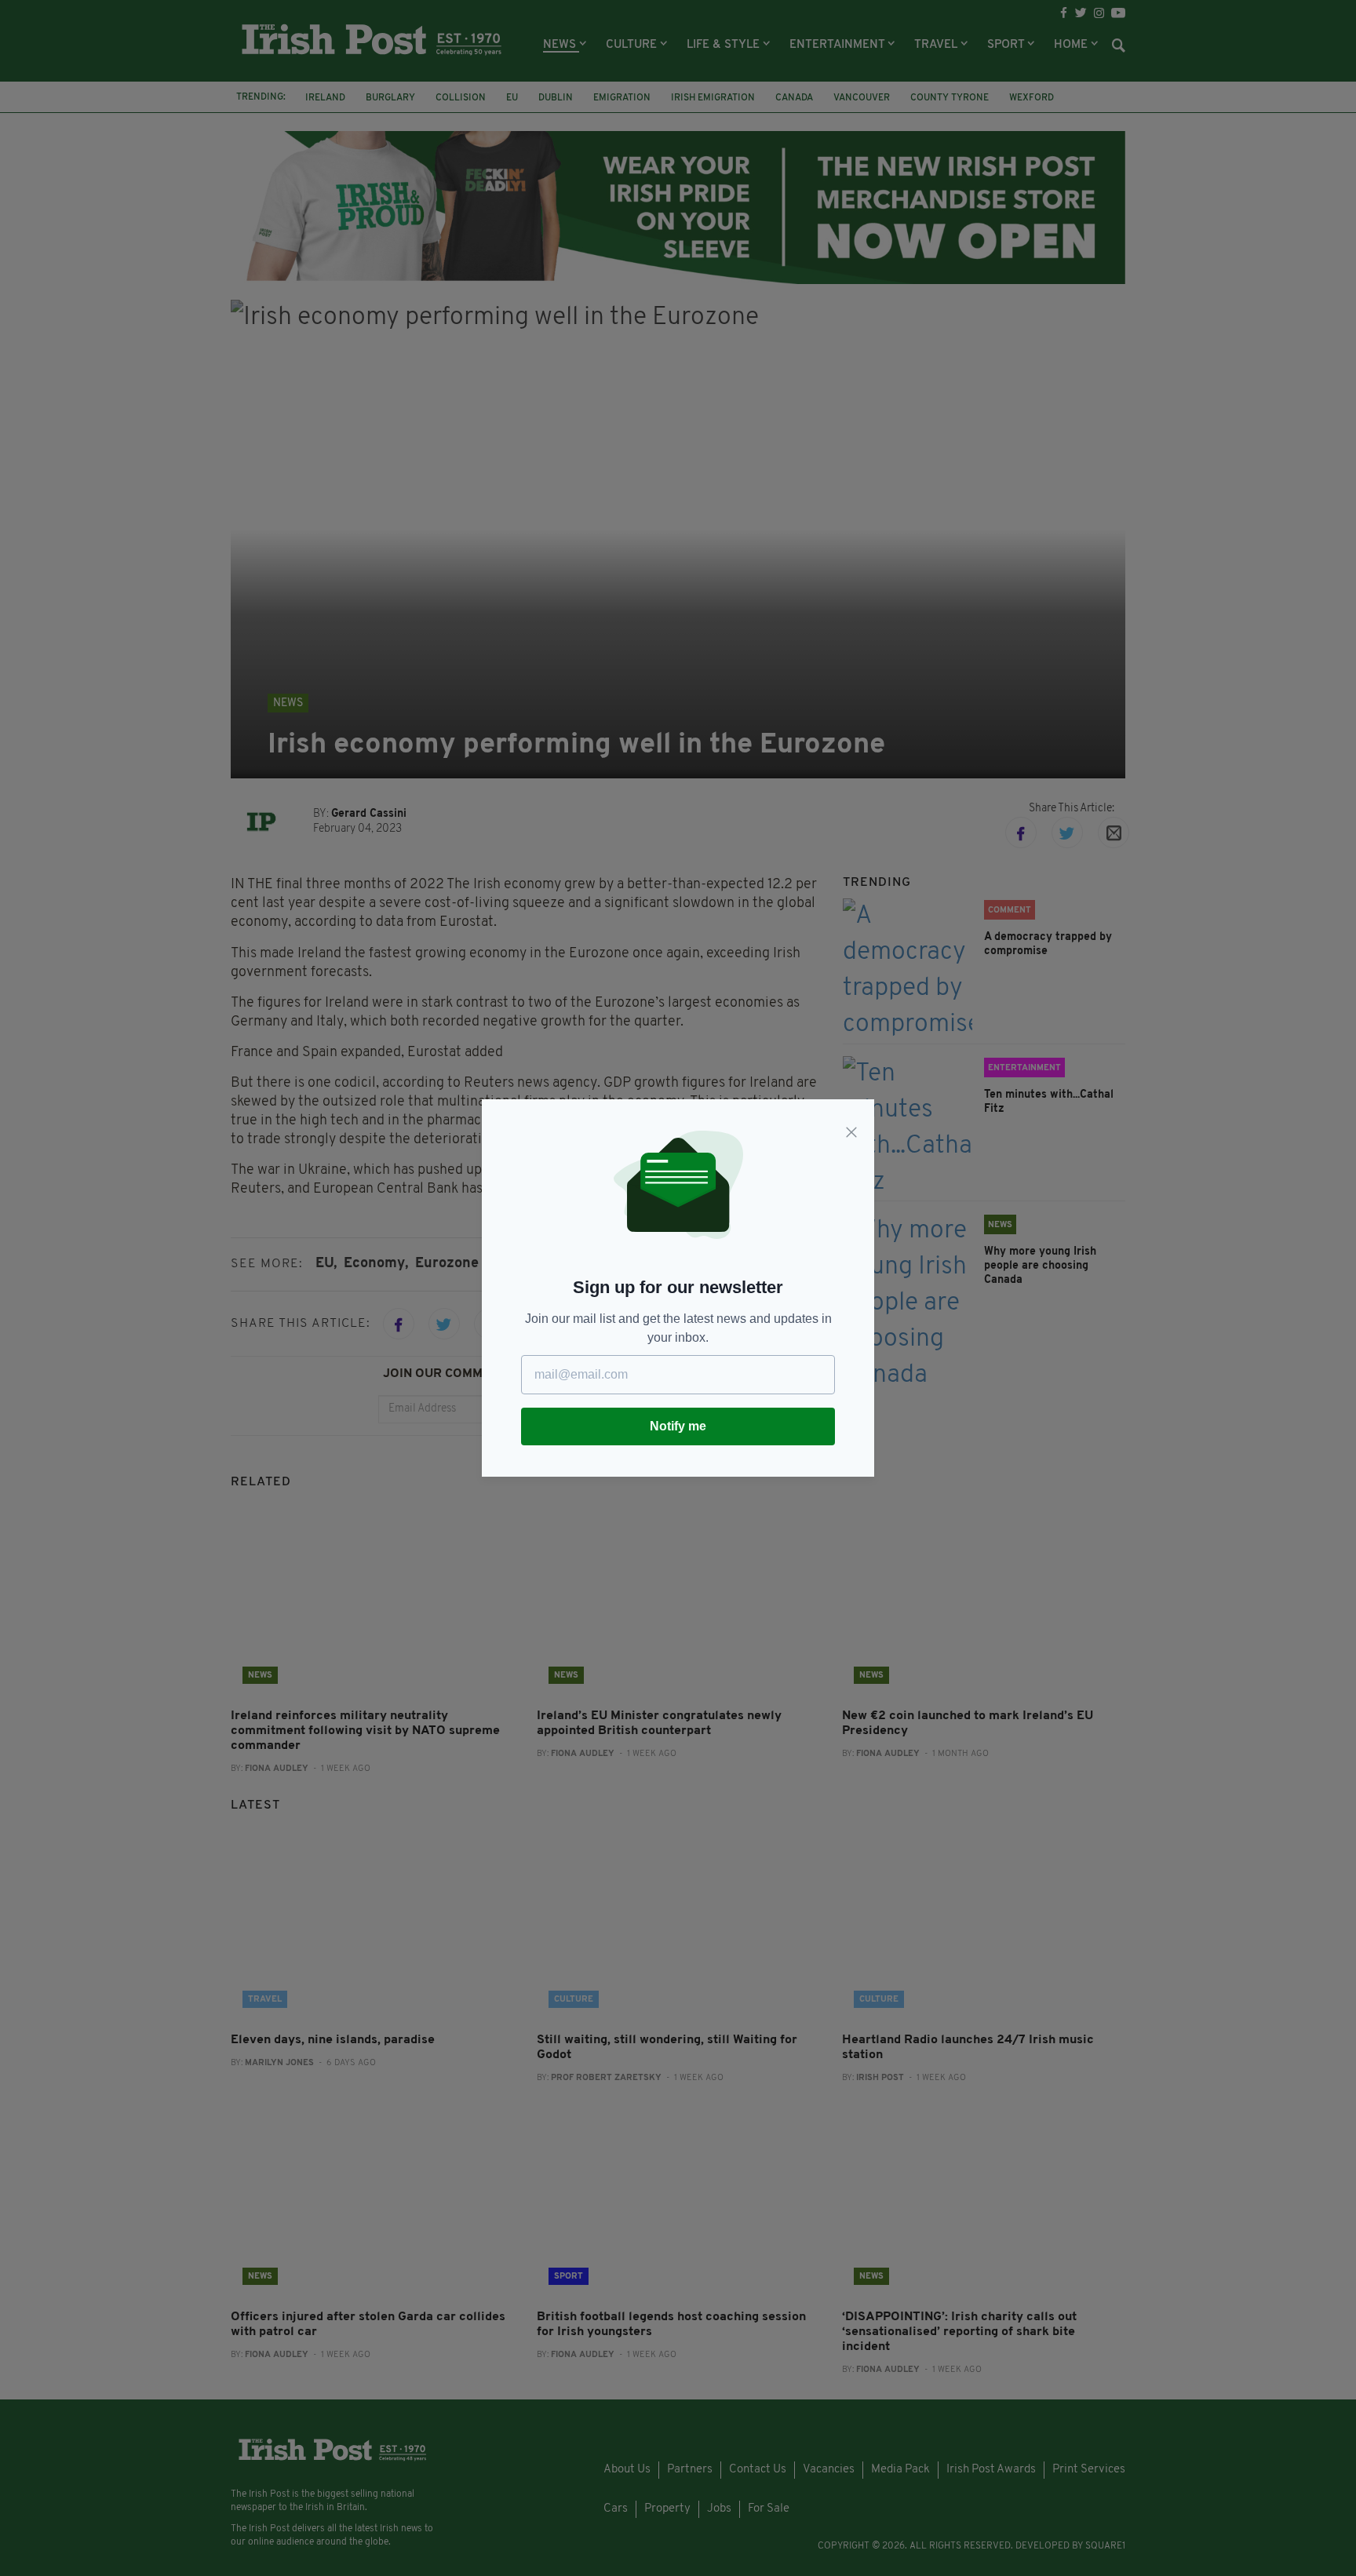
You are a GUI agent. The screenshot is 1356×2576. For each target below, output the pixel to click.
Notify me (678, 1426)
